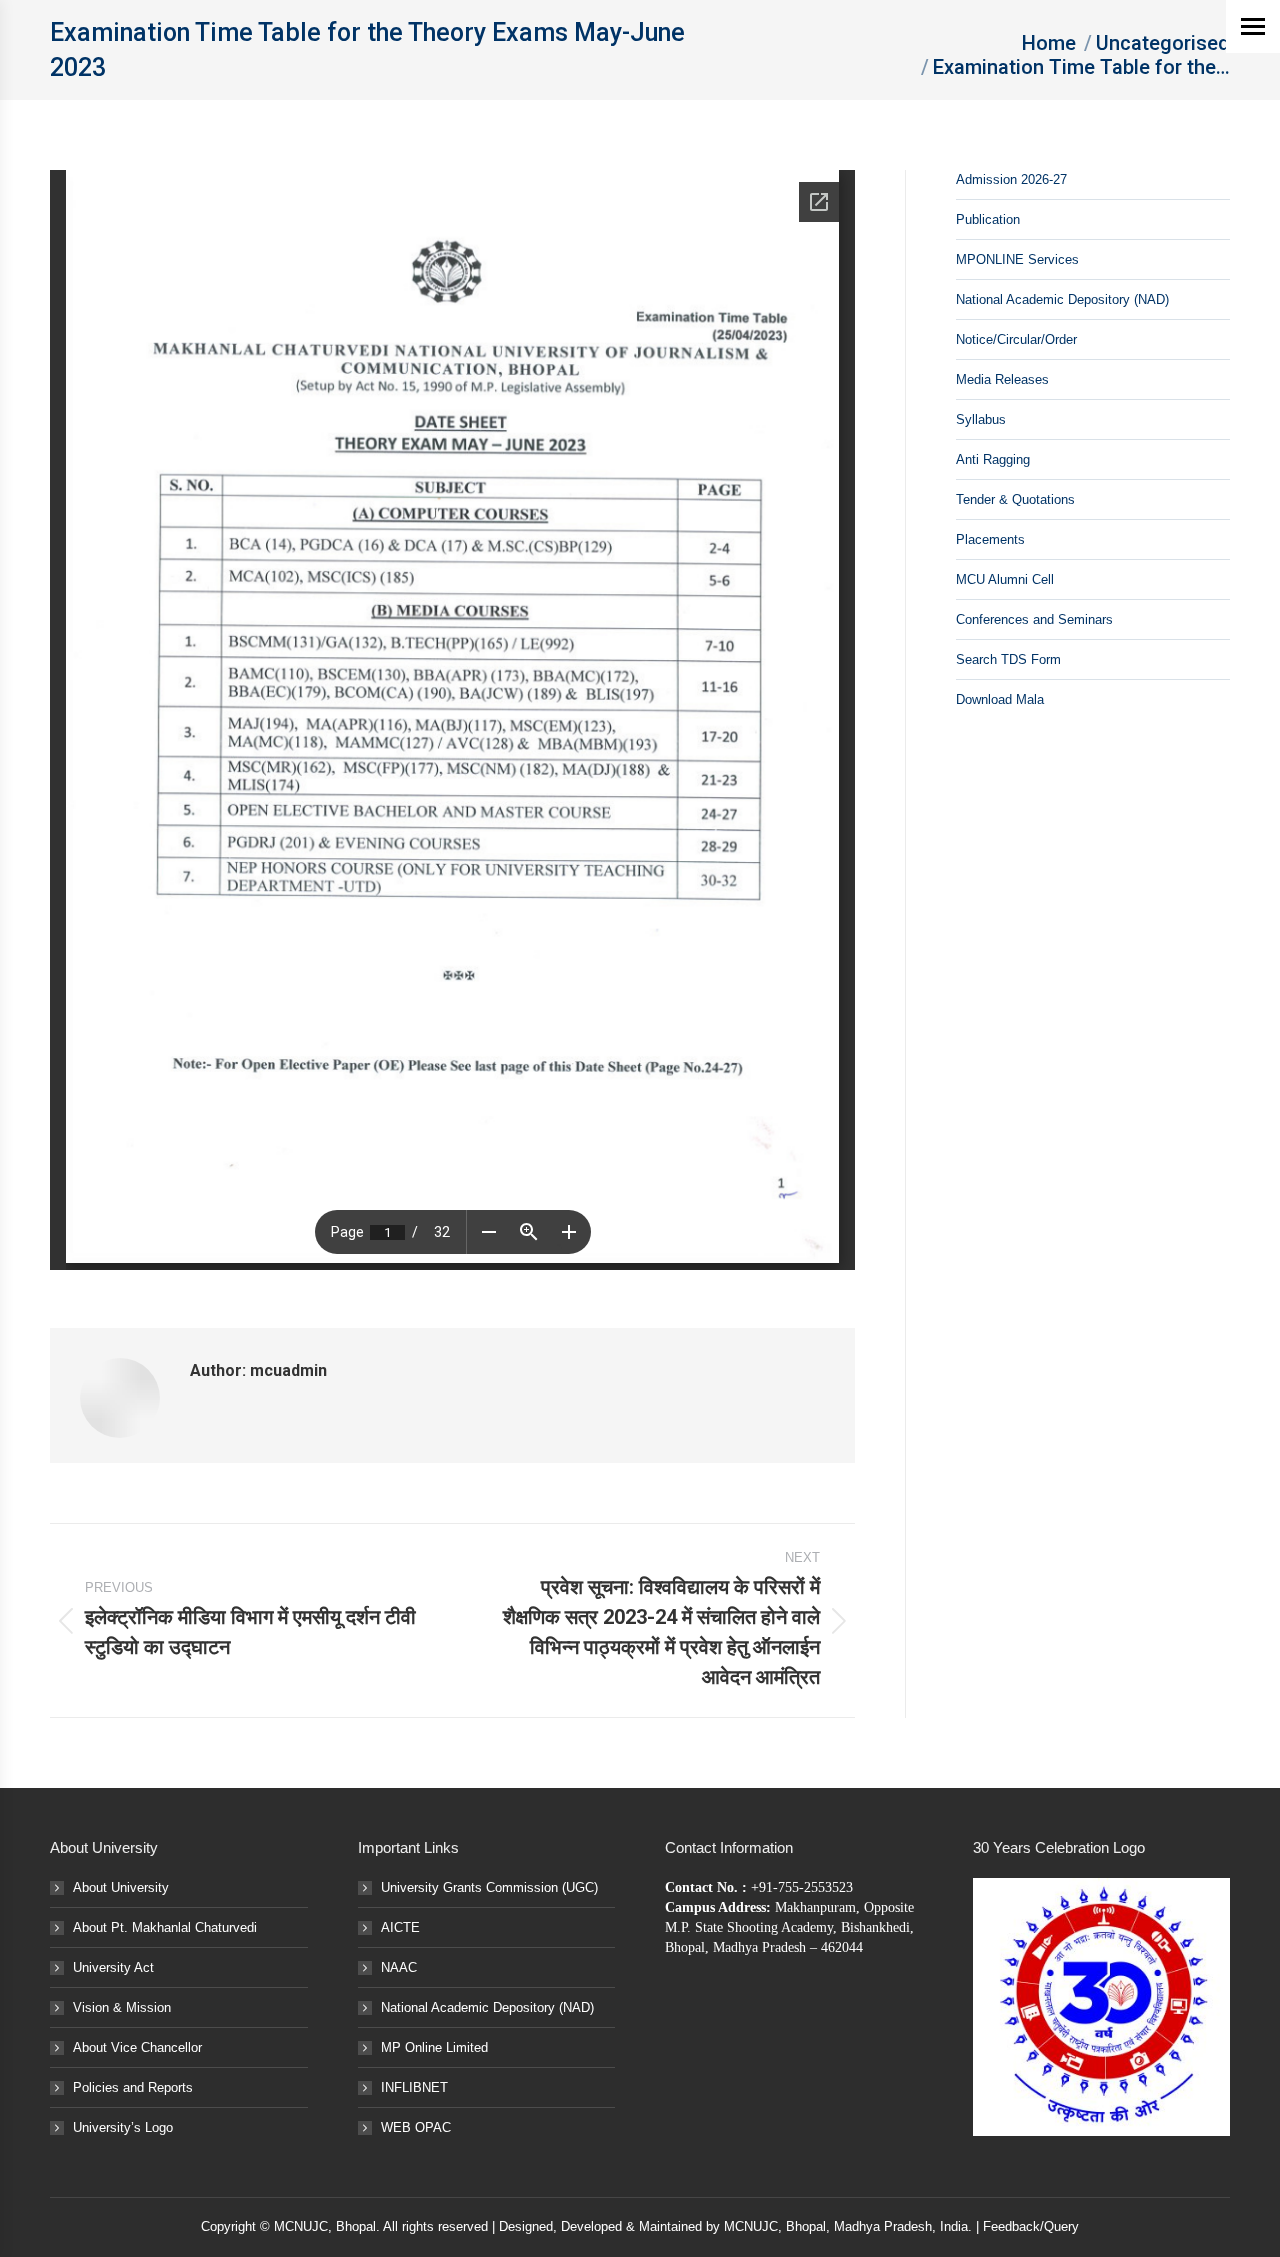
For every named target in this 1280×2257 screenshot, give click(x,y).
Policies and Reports (133, 2087)
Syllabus (981, 419)
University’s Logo (123, 2127)
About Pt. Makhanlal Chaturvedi (165, 1927)
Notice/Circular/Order (1016, 339)
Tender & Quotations (1015, 499)
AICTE (400, 1927)
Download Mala (1000, 699)
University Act (113, 1967)
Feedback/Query (1031, 2226)
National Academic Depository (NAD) (1062, 299)
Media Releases (1002, 379)
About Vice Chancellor (137, 2047)
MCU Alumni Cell (1005, 579)
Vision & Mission (122, 2007)
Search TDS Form (1008, 659)
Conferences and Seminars (1034, 619)
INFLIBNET (414, 2087)
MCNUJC (751, 2226)
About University (121, 1887)
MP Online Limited (434, 2047)
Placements (990, 539)
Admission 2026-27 (1011, 179)
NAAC (399, 1967)
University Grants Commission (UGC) (489, 1887)
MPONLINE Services (1017, 259)
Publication (988, 219)
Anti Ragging (993, 459)
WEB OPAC (416, 2127)
